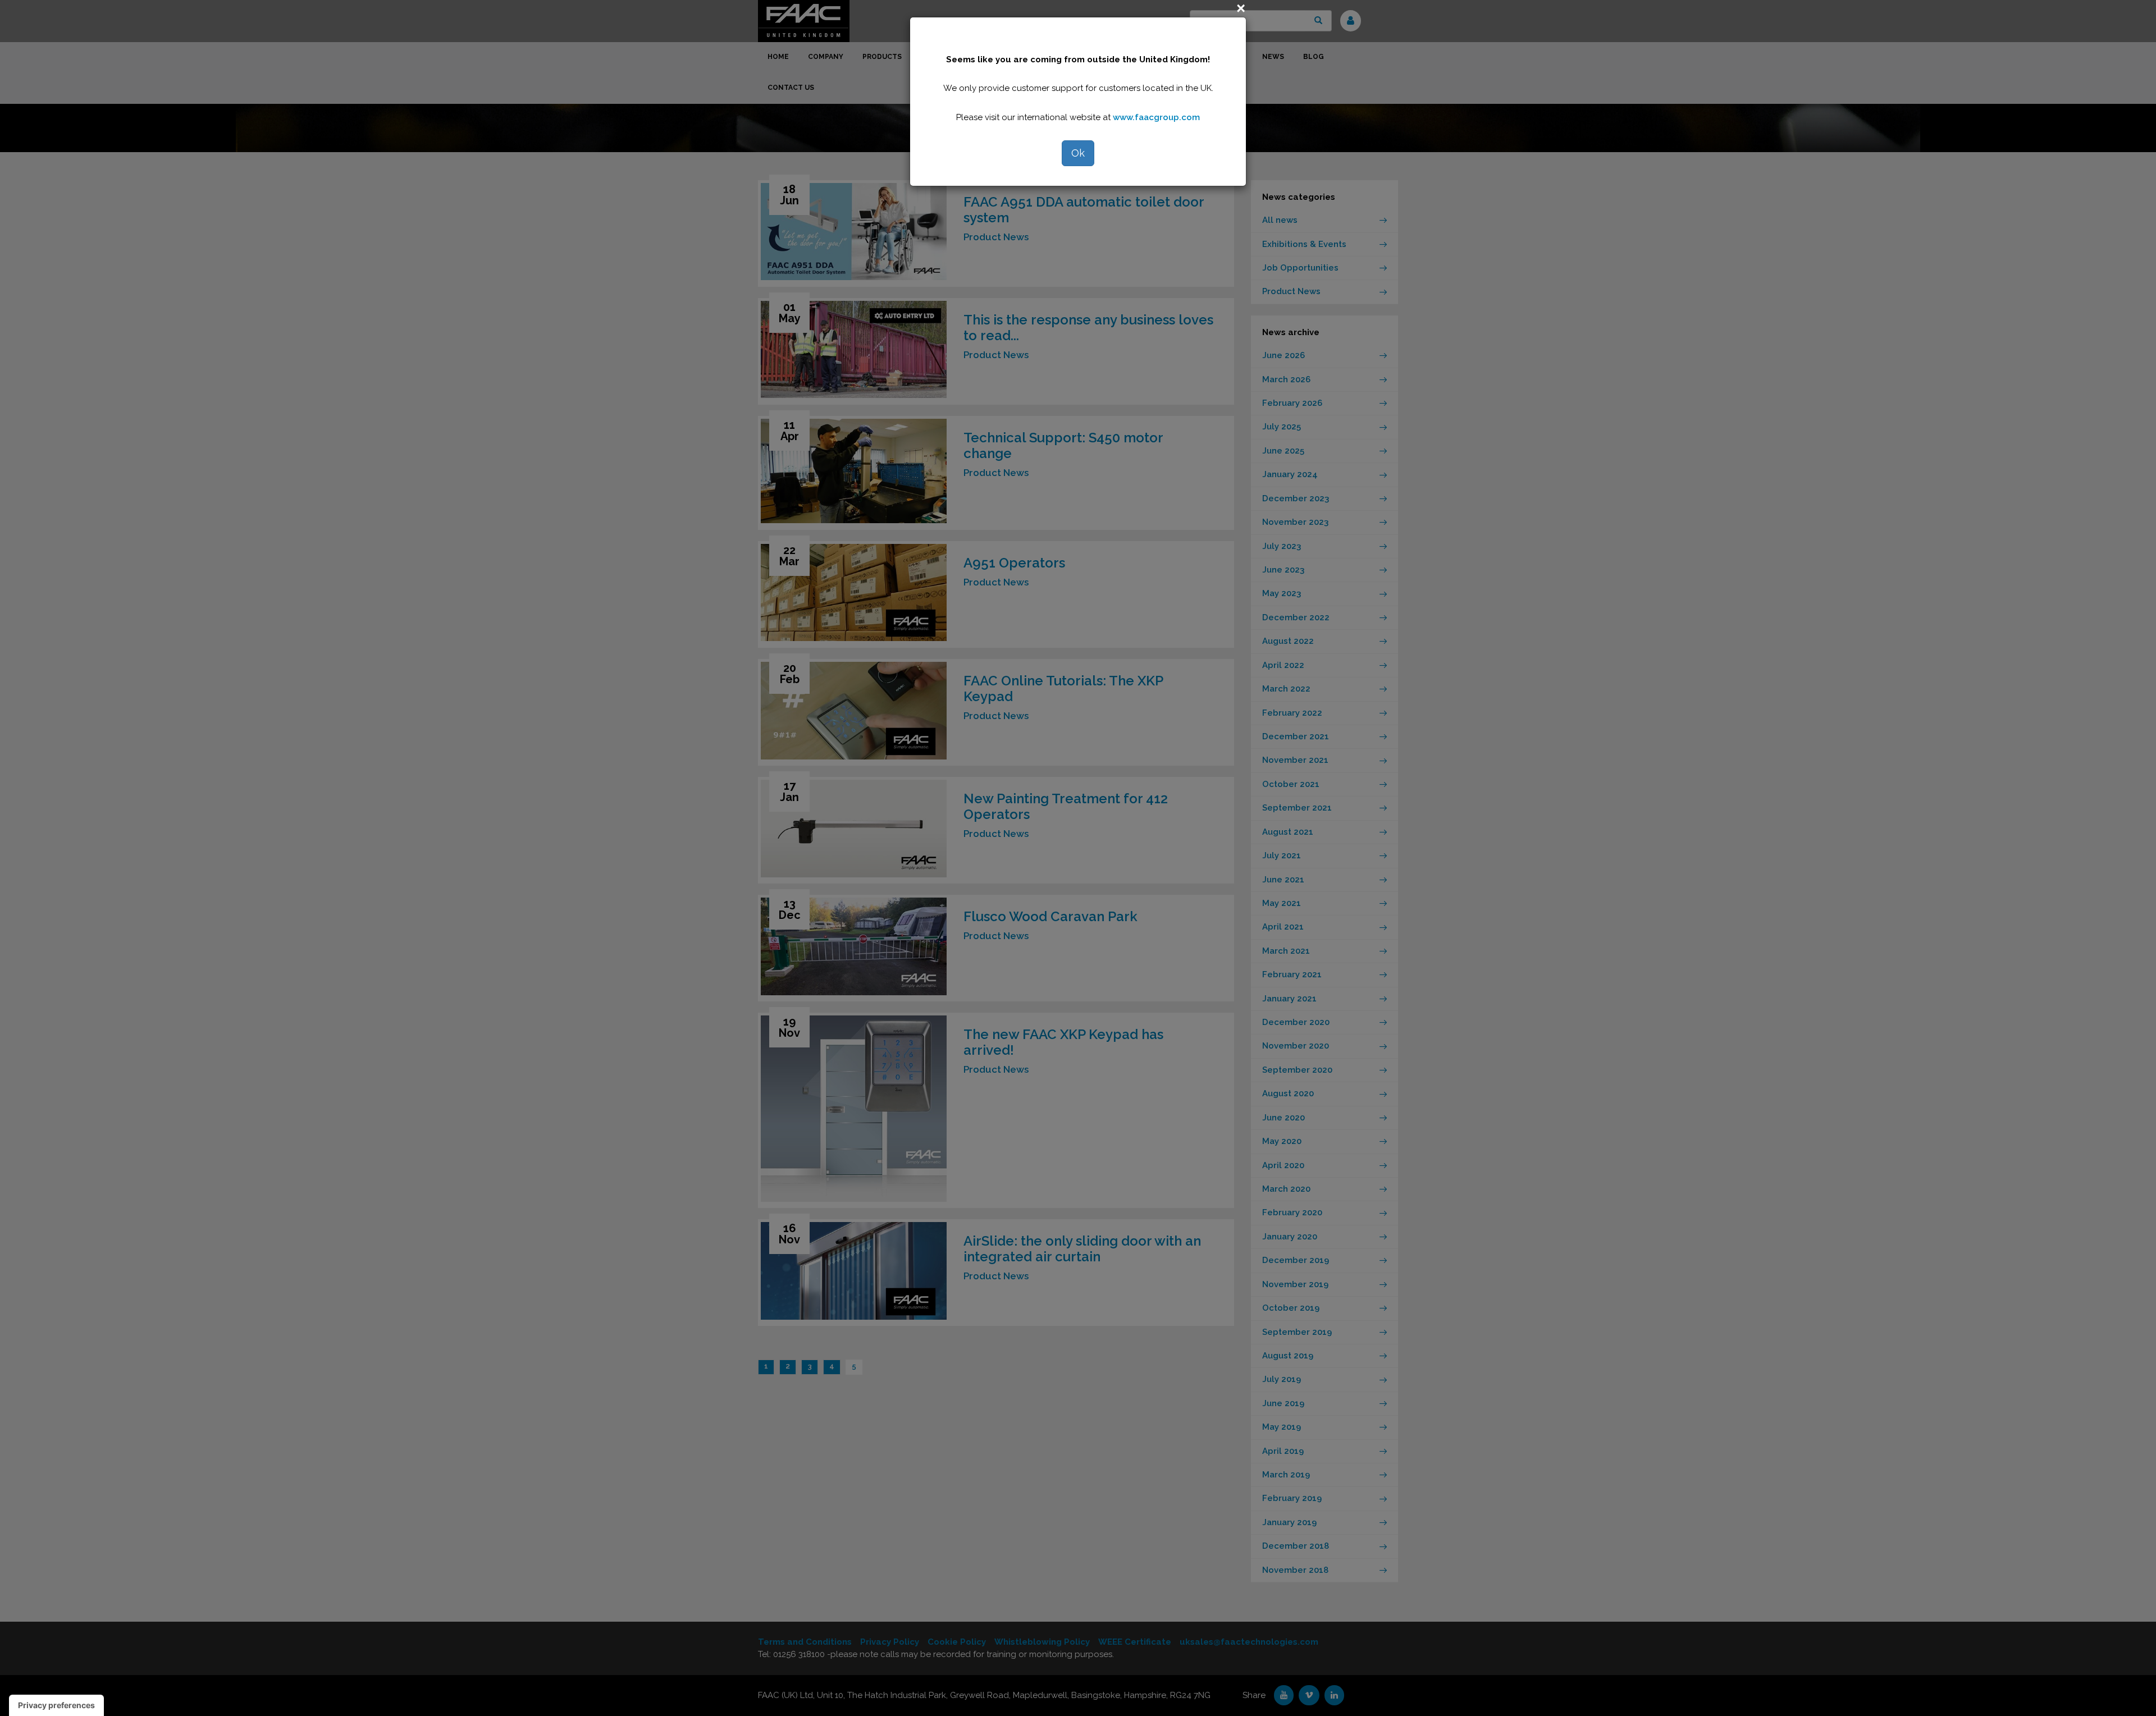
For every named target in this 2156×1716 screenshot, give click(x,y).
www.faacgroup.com (1156, 117)
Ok (1078, 153)
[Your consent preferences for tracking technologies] (56, 1705)
